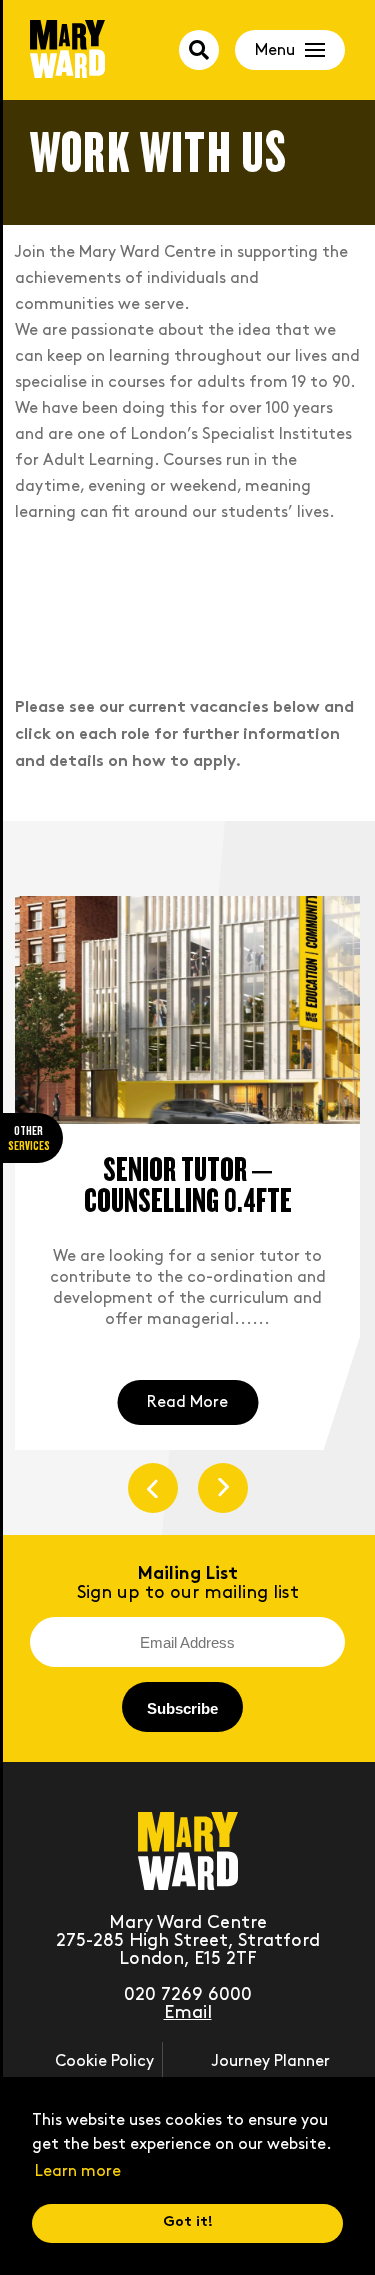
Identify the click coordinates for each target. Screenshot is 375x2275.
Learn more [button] (78, 2171)
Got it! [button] (188, 2222)
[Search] (199, 50)
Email (188, 2012)
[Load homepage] (67, 51)
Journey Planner (271, 2061)
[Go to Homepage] (188, 1884)
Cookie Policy (104, 2061)
